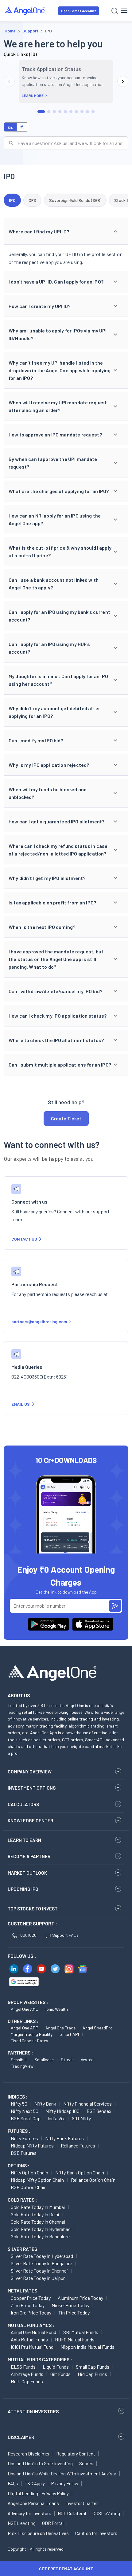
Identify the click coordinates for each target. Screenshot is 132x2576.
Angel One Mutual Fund (33, 2332)
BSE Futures (24, 2153)
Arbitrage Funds (27, 2374)
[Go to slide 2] (49, 112)
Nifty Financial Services (87, 2104)
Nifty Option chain (29, 2172)
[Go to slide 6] (71, 112)
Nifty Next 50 (25, 2111)
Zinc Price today (28, 2305)
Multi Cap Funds (27, 2381)
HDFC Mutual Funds (75, 2339)
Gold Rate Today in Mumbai (38, 2207)
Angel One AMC (25, 2009)
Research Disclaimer (29, 2454)
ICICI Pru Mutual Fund (32, 2347)
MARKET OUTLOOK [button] (27, 1873)
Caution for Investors (96, 2533)
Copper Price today (31, 2298)
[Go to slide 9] (87, 112)
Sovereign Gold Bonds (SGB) (75, 200)
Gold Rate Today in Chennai (38, 2222)
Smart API (69, 2034)
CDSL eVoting (106, 2513)
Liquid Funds (56, 2367)
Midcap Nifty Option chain (37, 2180)
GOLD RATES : (22, 2200)
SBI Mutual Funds (81, 2332)
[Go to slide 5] (65, 112)
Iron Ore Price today (31, 2312)
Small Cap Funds (93, 2367)
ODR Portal (53, 2523)
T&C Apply (35, 2483)
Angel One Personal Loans (33, 2503)
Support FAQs (65, 1935)
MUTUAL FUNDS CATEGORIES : (40, 2359)
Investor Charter (82, 2503)
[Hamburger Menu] (124, 11)
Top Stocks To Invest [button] (33, 1909)
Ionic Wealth (57, 2009)
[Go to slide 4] (60, 112)
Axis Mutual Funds (29, 2339)
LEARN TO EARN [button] (24, 1840)
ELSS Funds (23, 2367)
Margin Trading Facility (32, 2034)
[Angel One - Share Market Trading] (25, 11)
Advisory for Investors (29, 2513)
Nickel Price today (70, 2305)
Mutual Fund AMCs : (31, 2325)
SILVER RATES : (24, 2249)
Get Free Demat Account (66, 2569)
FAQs (13, 2483)
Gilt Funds (60, 2374)
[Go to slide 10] (93, 112)
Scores (86, 2463)
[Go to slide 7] (76, 112)
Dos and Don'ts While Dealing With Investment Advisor (62, 2474)
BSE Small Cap (26, 2118)
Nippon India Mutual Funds (87, 2347)
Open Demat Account (79, 11)
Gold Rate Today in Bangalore (40, 2236)
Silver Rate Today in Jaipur (38, 2278)
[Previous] (9, 81)
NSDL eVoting (22, 2523)
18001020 (28, 1935)
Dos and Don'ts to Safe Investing (40, 2463)
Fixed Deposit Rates (29, 2041)
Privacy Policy (65, 2483)
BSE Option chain (29, 2187)
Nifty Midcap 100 (62, 2111)
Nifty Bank (45, 2104)
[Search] (115, 11)
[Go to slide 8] (82, 112)
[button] (66, 232)
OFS (32, 200)
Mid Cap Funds (92, 2374)
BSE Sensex (99, 2111)
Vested (87, 2060)
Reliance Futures (78, 2145)
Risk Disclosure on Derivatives (38, 2533)
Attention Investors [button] (33, 2411)
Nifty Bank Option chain (80, 2172)
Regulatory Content (76, 2454)
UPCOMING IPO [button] (23, 1889)
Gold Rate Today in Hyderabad (41, 2229)
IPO (12, 200)
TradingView (22, 2066)
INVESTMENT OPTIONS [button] (32, 1788)
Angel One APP (25, 2028)
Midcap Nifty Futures (32, 2145)
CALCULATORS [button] (23, 1804)
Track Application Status (51, 69)
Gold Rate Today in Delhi (35, 2214)
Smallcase (44, 2060)
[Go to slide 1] (41, 112)
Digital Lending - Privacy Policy (38, 2493)
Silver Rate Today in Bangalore (41, 2263)
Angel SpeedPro (98, 2028)
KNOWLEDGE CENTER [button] (30, 1821)
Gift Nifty (81, 2118)
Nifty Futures (24, 2138)
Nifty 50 (19, 2104)
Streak (67, 2060)
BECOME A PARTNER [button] (29, 1856)
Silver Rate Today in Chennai (39, 2271)
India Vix (56, 2118)
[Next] (123, 81)
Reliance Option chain (93, 2180)
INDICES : (17, 2097)
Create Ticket (66, 1118)
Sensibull (19, 2060)
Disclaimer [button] (21, 2437)
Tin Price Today (74, 2312)
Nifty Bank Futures (64, 2138)
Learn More (33, 95)
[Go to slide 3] (54, 112)
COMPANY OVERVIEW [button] (30, 1772)
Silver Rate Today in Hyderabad (42, 2256)
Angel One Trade (60, 2028)
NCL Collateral (72, 2513)
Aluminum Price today (80, 2298)
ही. (22, 127)
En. (10, 127)
